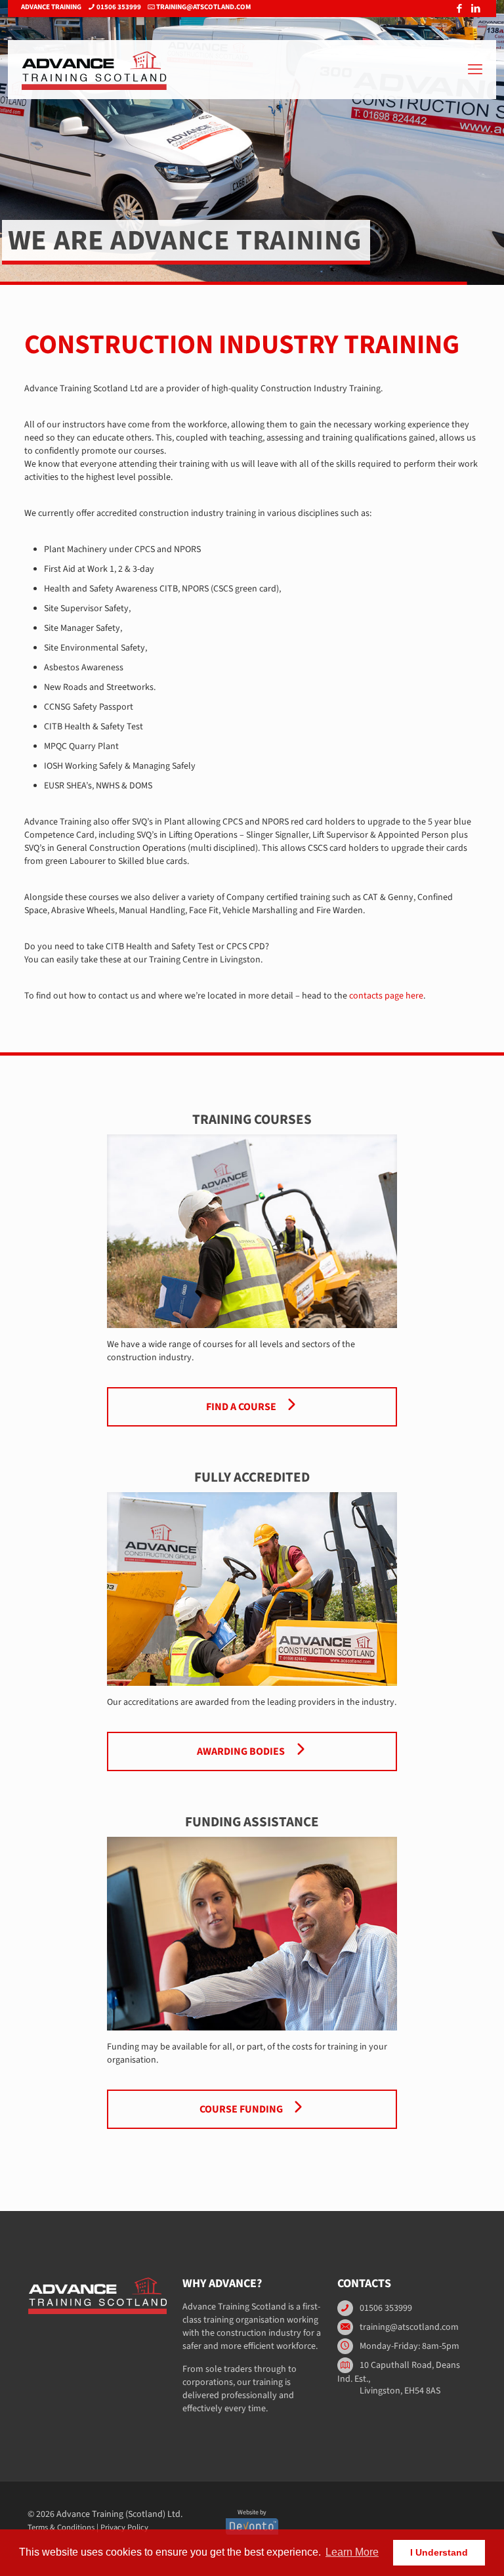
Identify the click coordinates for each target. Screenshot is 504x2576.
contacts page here (386, 996)
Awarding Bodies (242, 1751)
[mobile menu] (475, 70)
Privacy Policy (124, 2527)
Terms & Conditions (61, 2527)
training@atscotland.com (203, 7)
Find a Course (242, 1407)
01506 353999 (119, 7)
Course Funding (242, 2109)
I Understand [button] (439, 2552)
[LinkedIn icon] (475, 9)
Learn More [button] (352, 2552)
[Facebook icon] (459, 9)
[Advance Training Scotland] (94, 70)
